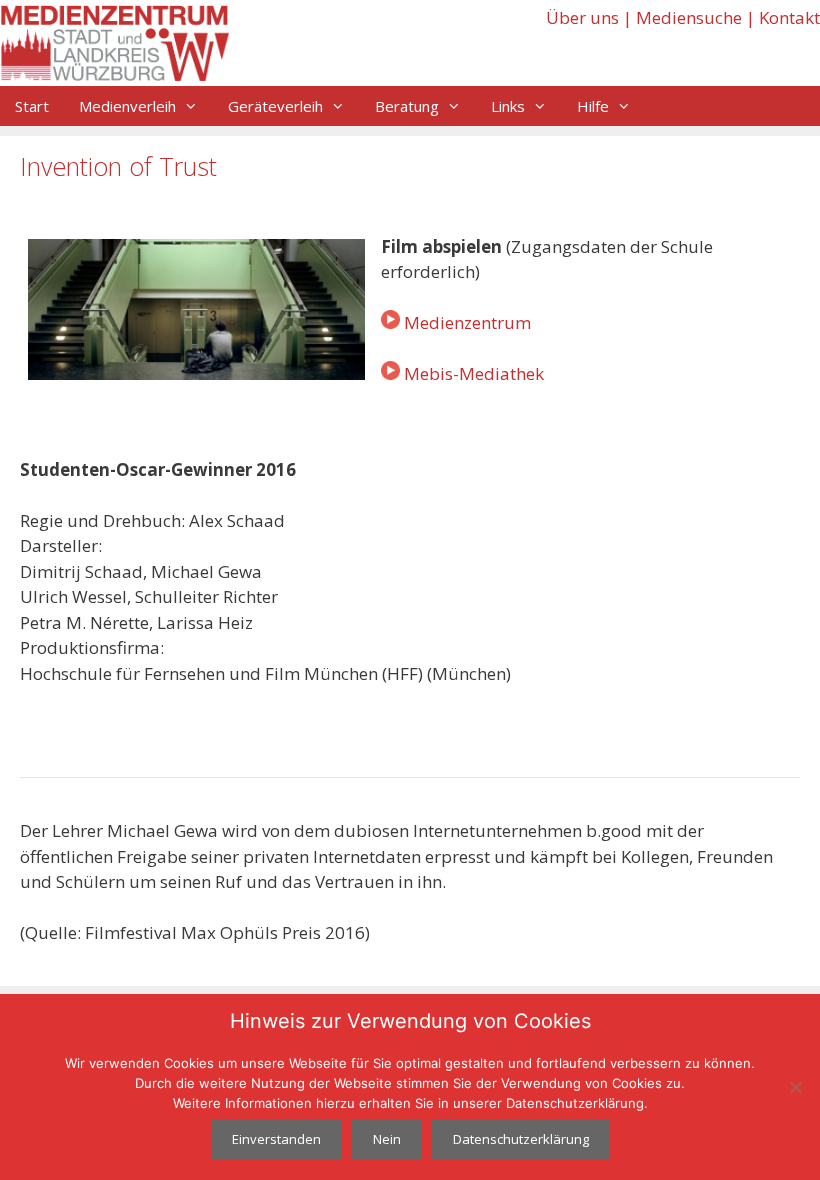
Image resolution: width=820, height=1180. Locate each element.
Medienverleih (127, 106)
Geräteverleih (275, 106)
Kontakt (789, 17)
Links (508, 106)
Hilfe (593, 106)
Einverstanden (276, 1139)
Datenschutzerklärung (521, 1139)
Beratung (407, 106)
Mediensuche (689, 17)
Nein (387, 1139)
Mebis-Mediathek (474, 373)
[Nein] (795, 1087)
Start (32, 106)
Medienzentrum (467, 322)
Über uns (582, 17)
